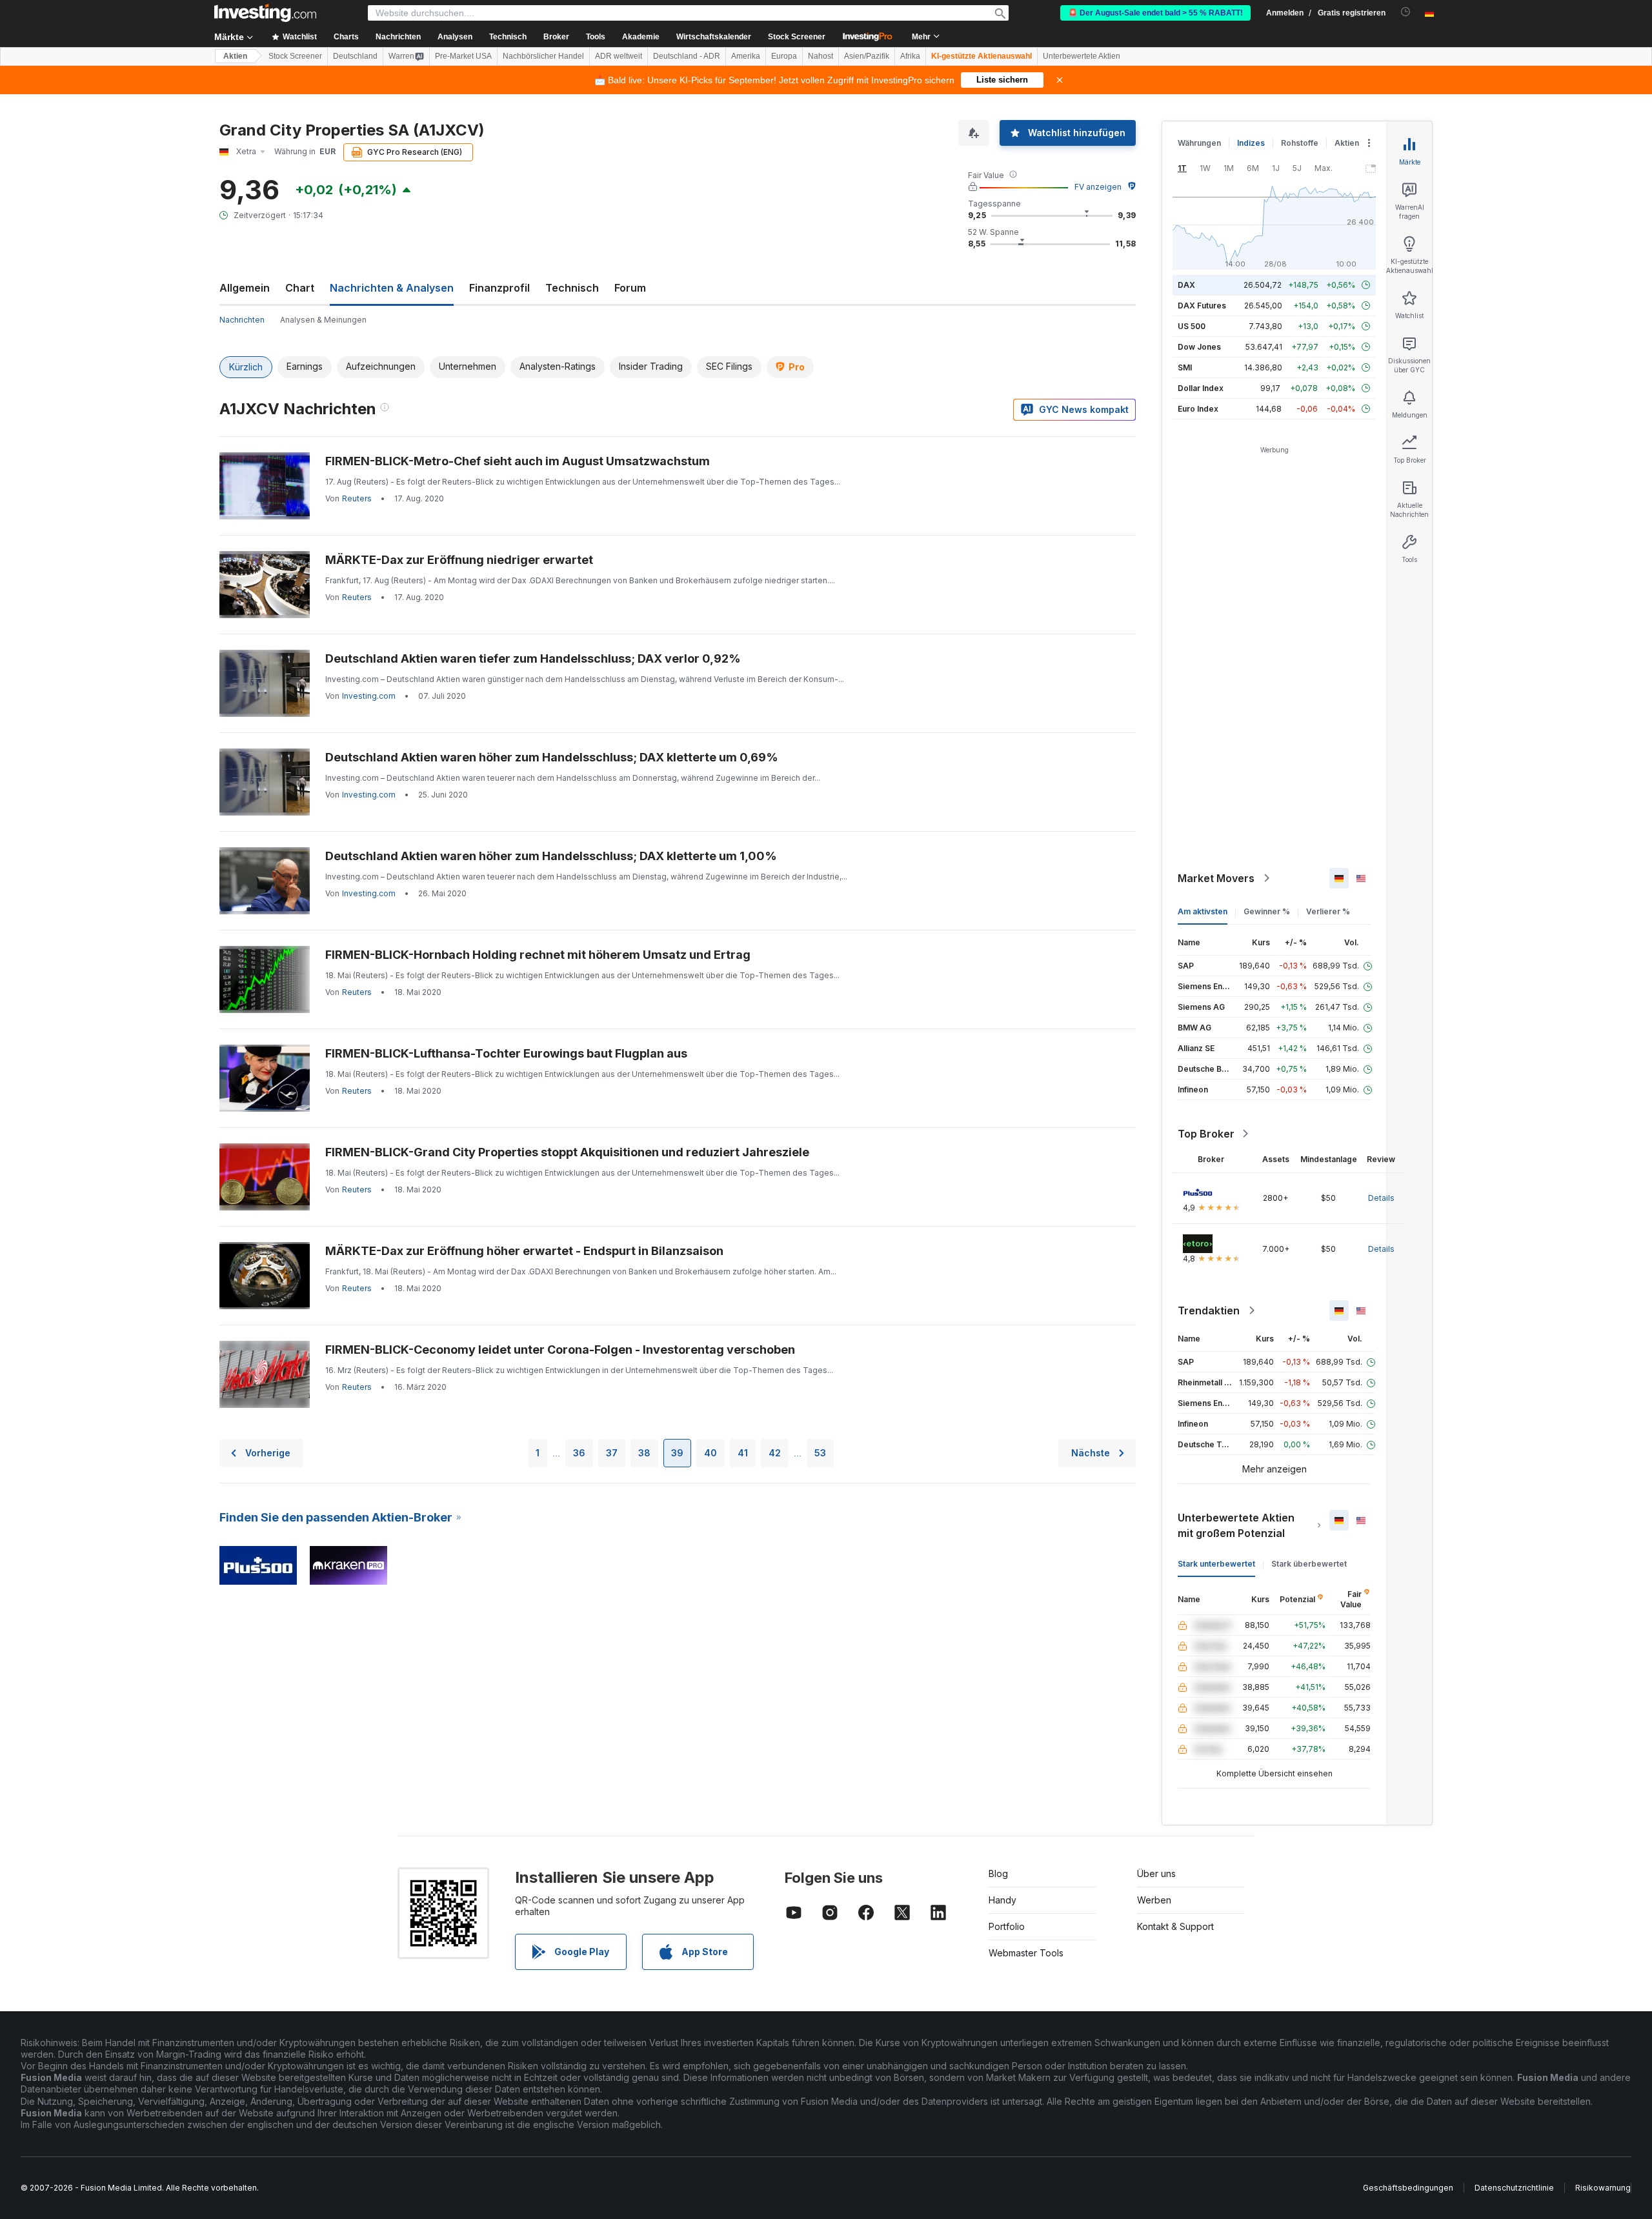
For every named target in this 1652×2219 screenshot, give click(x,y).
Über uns (1156, 1873)
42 (775, 1453)
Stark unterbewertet (1216, 1564)
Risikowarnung (1603, 2188)
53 (820, 1453)
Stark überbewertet (1309, 1564)
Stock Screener (797, 37)
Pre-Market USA (463, 56)
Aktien (235, 56)
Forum (630, 288)
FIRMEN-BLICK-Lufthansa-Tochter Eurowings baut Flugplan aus (506, 1053)
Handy (1002, 1900)
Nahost (821, 56)
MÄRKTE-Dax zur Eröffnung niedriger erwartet (459, 560)
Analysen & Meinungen (323, 320)
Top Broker (1206, 1134)
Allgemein (245, 288)
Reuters (357, 498)
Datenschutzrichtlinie (1514, 2188)
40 (710, 1453)
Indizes (1251, 143)
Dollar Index (1201, 388)
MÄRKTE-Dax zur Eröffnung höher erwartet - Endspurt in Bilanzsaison (524, 1251)
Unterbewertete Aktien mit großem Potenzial (1236, 1525)
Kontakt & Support (1175, 1926)
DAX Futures (1202, 306)
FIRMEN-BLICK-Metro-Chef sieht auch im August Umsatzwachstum (518, 461)
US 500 (1192, 326)
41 (743, 1453)
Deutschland (355, 56)
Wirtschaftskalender (714, 37)
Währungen (1199, 143)
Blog (998, 1873)
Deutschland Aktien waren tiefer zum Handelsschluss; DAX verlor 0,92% (533, 658)
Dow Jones (1199, 347)
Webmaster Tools (1026, 1953)
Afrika (910, 56)
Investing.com (369, 696)
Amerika (746, 56)
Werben (1154, 1900)
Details (1381, 1198)
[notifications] (1406, 12)
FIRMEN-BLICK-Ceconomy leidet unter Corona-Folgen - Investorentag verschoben (560, 1350)
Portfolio (1007, 1926)
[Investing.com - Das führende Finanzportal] (265, 13)
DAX (1186, 285)
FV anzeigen (1098, 187)
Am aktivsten (1203, 911)
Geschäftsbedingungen (1408, 2188)
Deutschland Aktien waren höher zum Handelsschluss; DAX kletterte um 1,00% (551, 856)
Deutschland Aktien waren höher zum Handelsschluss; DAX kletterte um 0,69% (552, 757)
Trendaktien (1209, 1310)
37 (612, 1453)
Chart (300, 288)
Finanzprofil (499, 288)
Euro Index (1198, 409)
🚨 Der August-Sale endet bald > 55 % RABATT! (1155, 13)
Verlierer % (1328, 911)
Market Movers (1216, 878)
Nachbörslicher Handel (543, 56)
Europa (784, 56)
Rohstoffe (1300, 143)
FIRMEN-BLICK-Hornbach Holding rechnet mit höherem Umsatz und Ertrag (538, 955)
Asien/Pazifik (867, 56)
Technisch (572, 288)
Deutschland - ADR (687, 56)
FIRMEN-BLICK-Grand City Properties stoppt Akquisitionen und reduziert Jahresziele (567, 1152)
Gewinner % (1267, 911)
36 (579, 1453)
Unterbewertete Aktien (1082, 56)
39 (677, 1453)
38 (644, 1453)
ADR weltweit (619, 56)
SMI (1185, 367)
